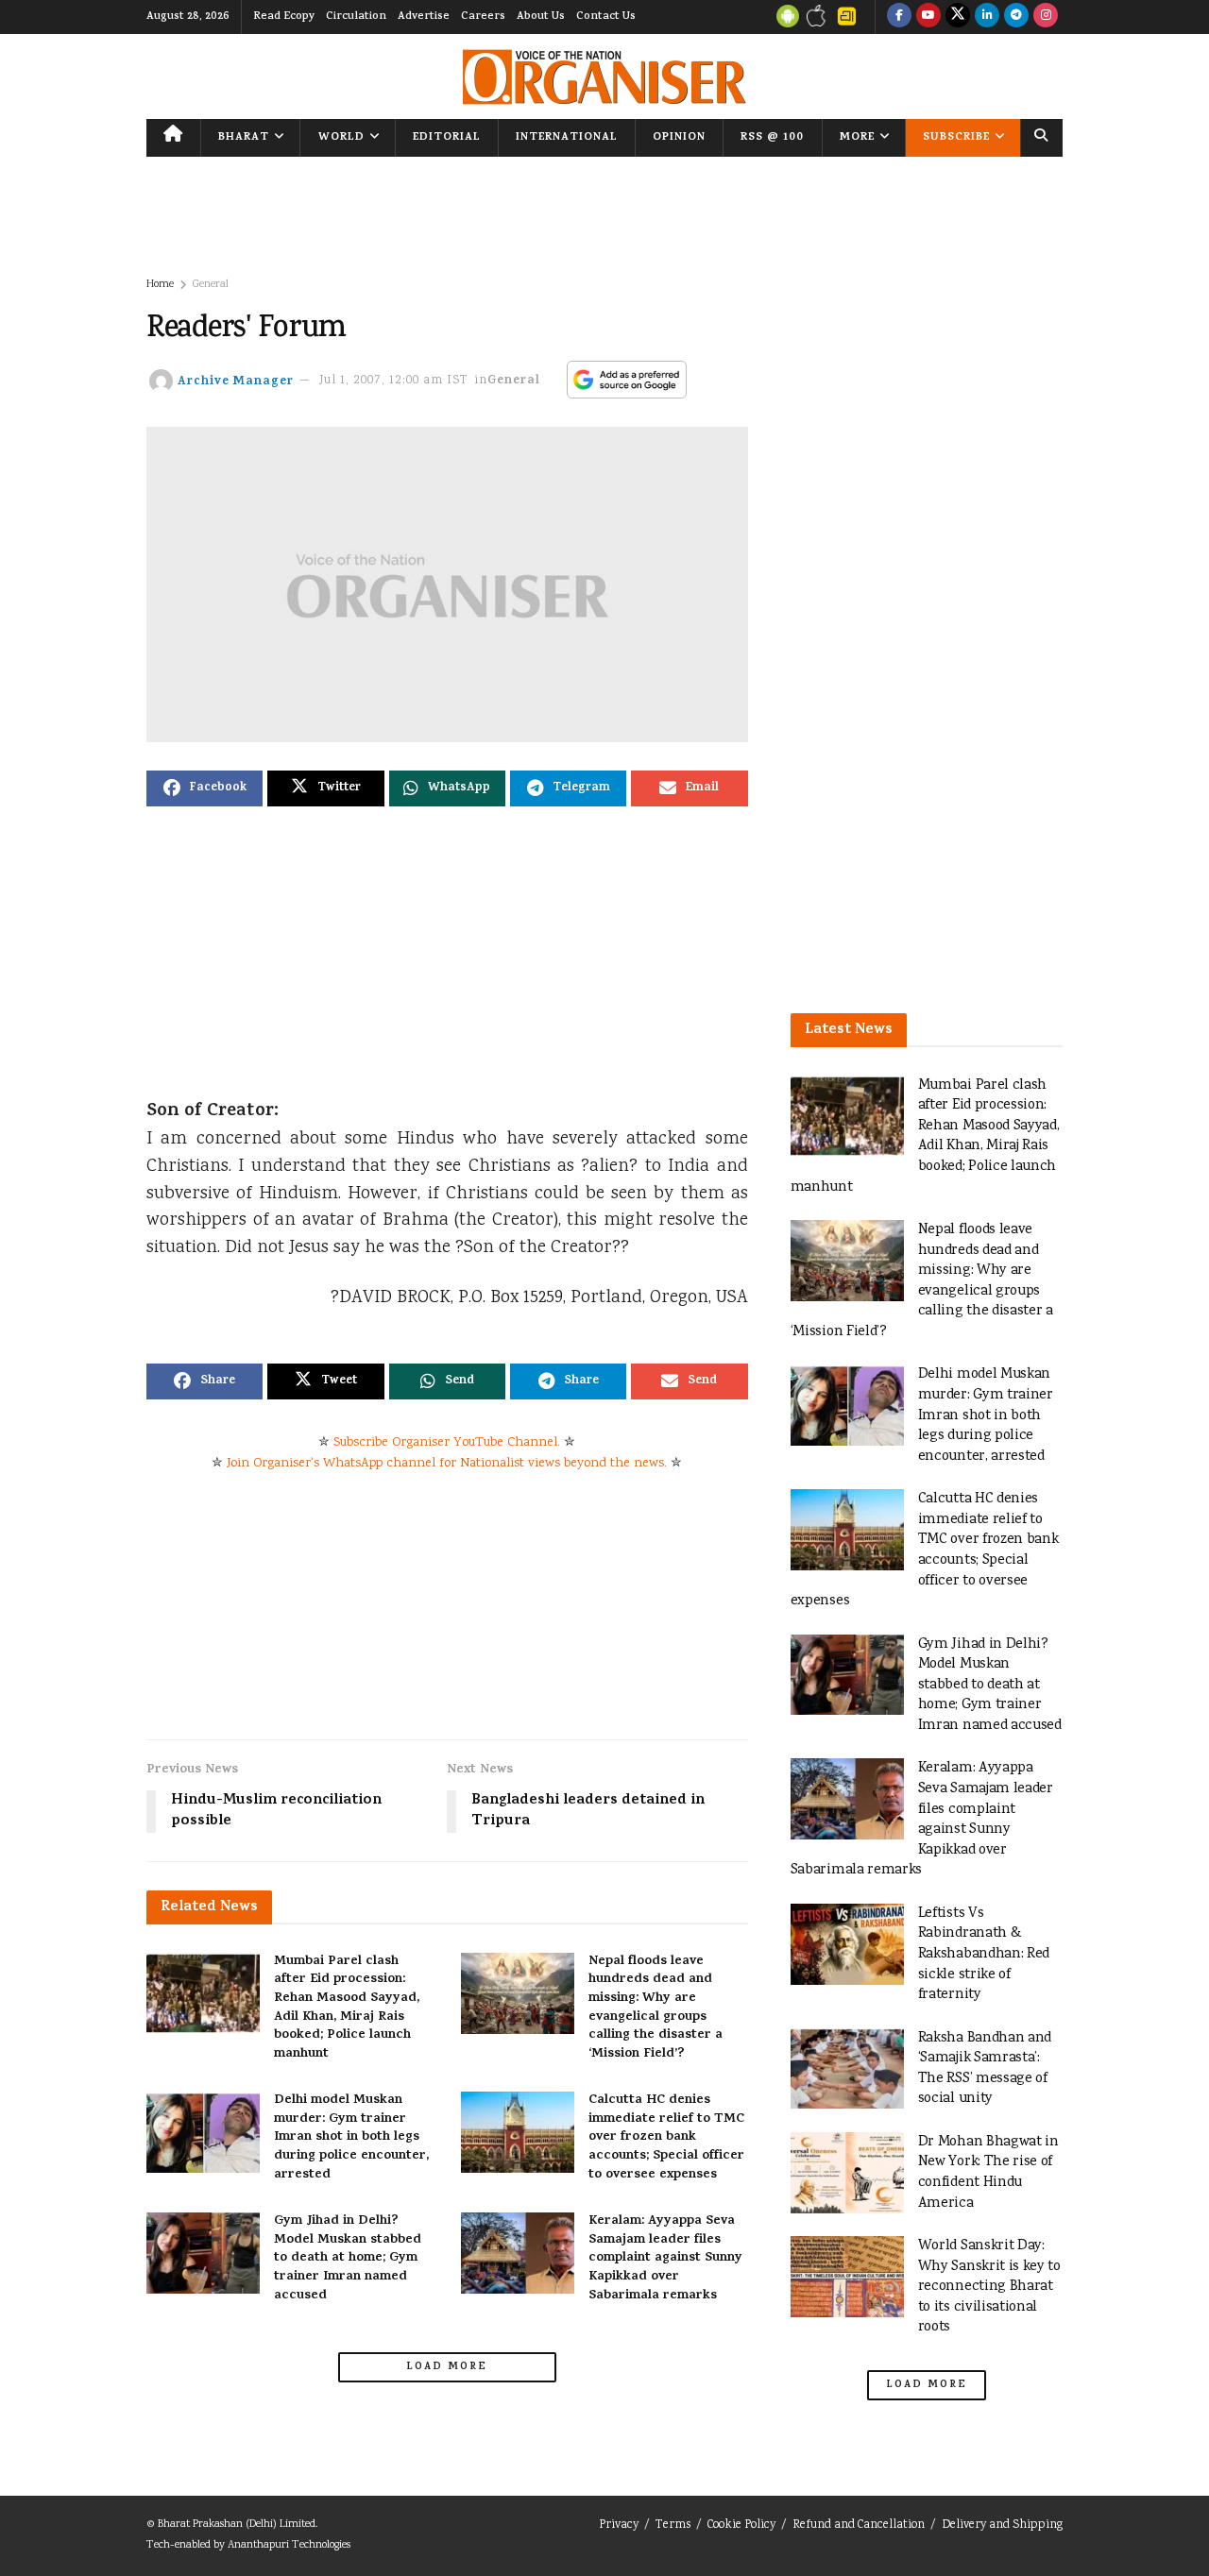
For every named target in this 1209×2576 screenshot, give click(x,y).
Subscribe (956, 138)
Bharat (244, 138)
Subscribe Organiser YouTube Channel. (447, 1443)
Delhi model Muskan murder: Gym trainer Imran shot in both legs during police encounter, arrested (351, 2137)
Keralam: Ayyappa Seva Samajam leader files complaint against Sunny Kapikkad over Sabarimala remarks (665, 2258)
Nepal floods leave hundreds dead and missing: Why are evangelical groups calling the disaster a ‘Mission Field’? (656, 2008)
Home (160, 285)
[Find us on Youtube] (928, 17)
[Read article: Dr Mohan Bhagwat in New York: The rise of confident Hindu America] (847, 2173)
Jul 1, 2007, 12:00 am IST (394, 381)
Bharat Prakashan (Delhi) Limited (237, 2525)
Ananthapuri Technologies (289, 2545)
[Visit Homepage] (604, 77)
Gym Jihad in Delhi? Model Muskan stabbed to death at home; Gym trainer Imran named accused (348, 2258)
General (211, 285)
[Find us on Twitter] (958, 17)
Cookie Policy (741, 2525)
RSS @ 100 (772, 138)
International (567, 138)
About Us (541, 17)
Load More (447, 2367)
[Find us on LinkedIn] (987, 17)
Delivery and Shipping (1002, 2525)
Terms (673, 2525)
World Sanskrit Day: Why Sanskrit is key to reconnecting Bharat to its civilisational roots (989, 2287)
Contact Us (606, 17)
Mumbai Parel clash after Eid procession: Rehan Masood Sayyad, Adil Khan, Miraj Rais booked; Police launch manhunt (347, 2008)
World (341, 138)
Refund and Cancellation (859, 2525)
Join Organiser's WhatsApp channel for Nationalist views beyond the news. (447, 1464)
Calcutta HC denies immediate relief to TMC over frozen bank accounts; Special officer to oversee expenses (666, 2137)
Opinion (679, 138)
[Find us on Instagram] (1046, 17)
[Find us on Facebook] (899, 17)
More (857, 138)
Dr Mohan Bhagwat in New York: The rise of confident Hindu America (988, 2173)
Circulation (356, 17)
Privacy (619, 2525)
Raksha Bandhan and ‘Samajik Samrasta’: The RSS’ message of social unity (985, 2069)
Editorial (447, 138)
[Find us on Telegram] (1016, 17)
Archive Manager (236, 381)
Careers (483, 17)
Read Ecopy (284, 17)
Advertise (424, 17)
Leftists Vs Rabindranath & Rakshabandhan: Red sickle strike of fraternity (984, 1954)
